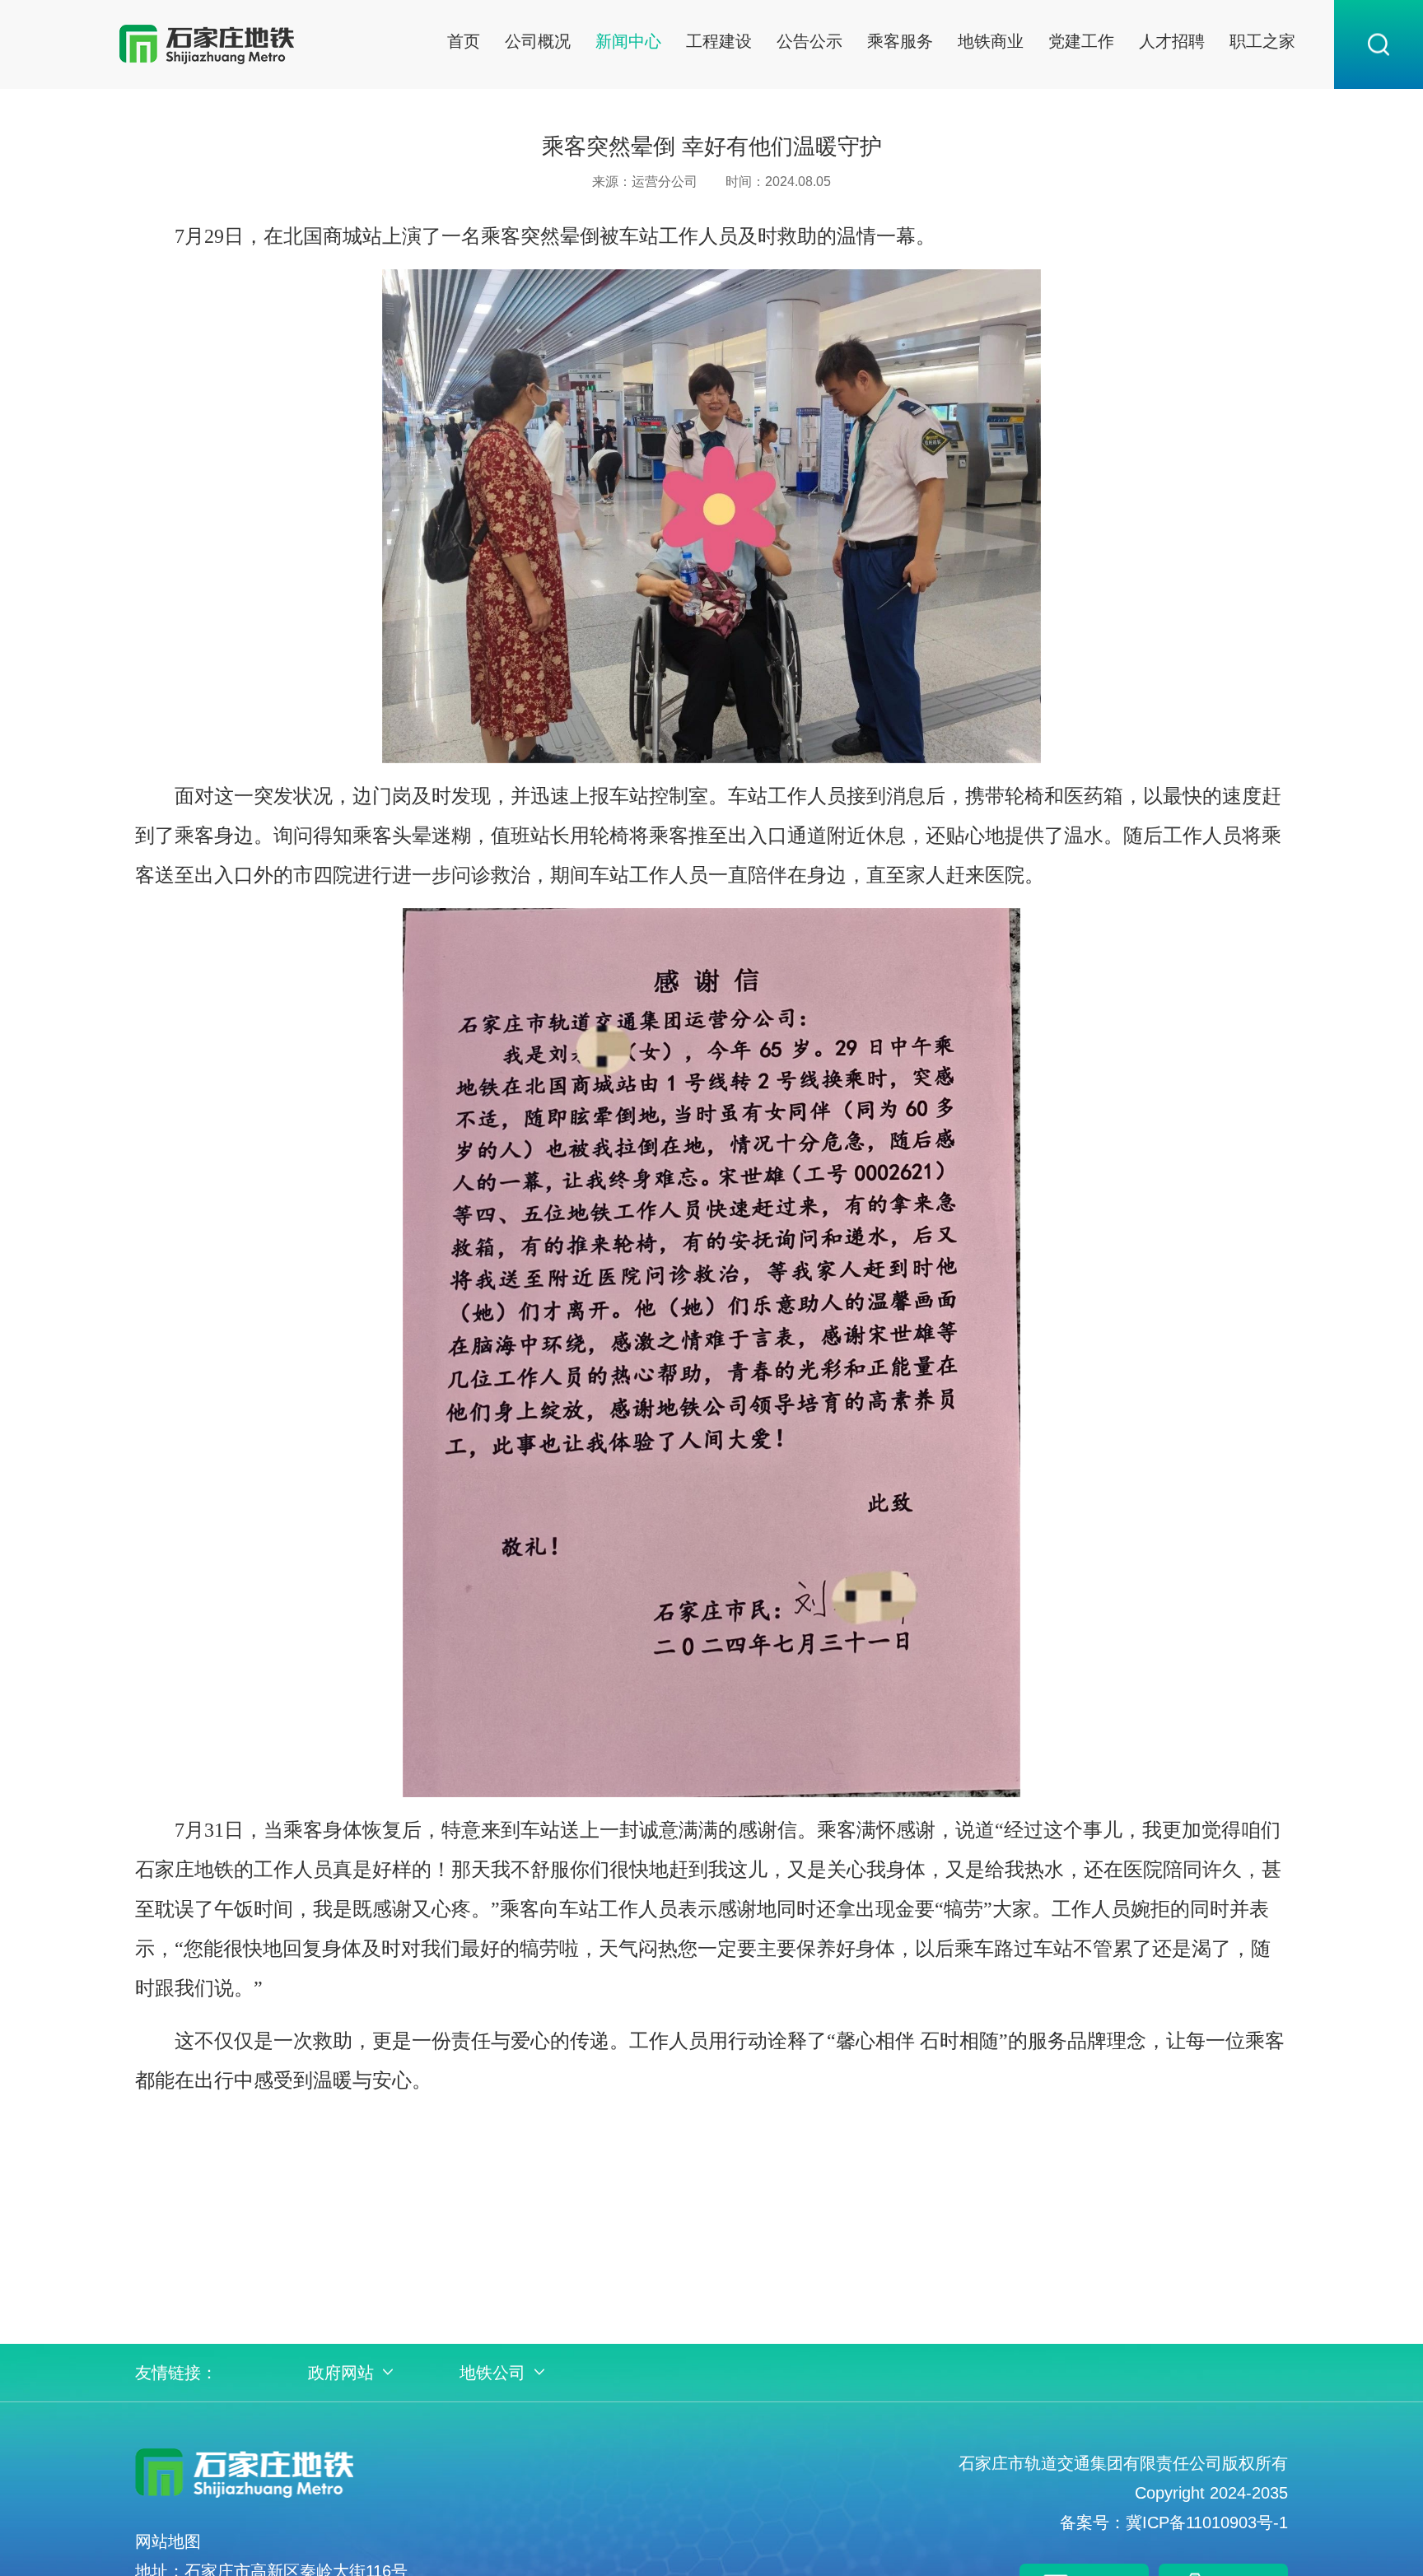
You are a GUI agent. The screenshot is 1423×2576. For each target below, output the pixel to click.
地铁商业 (991, 41)
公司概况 (538, 41)
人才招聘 (1172, 41)
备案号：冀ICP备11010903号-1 (1174, 2522)
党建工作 (1081, 41)
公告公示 (809, 41)
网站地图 (168, 2541)
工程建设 (719, 41)
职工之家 (1262, 41)
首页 (464, 41)
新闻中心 (628, 41)
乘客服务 (900, 41)
